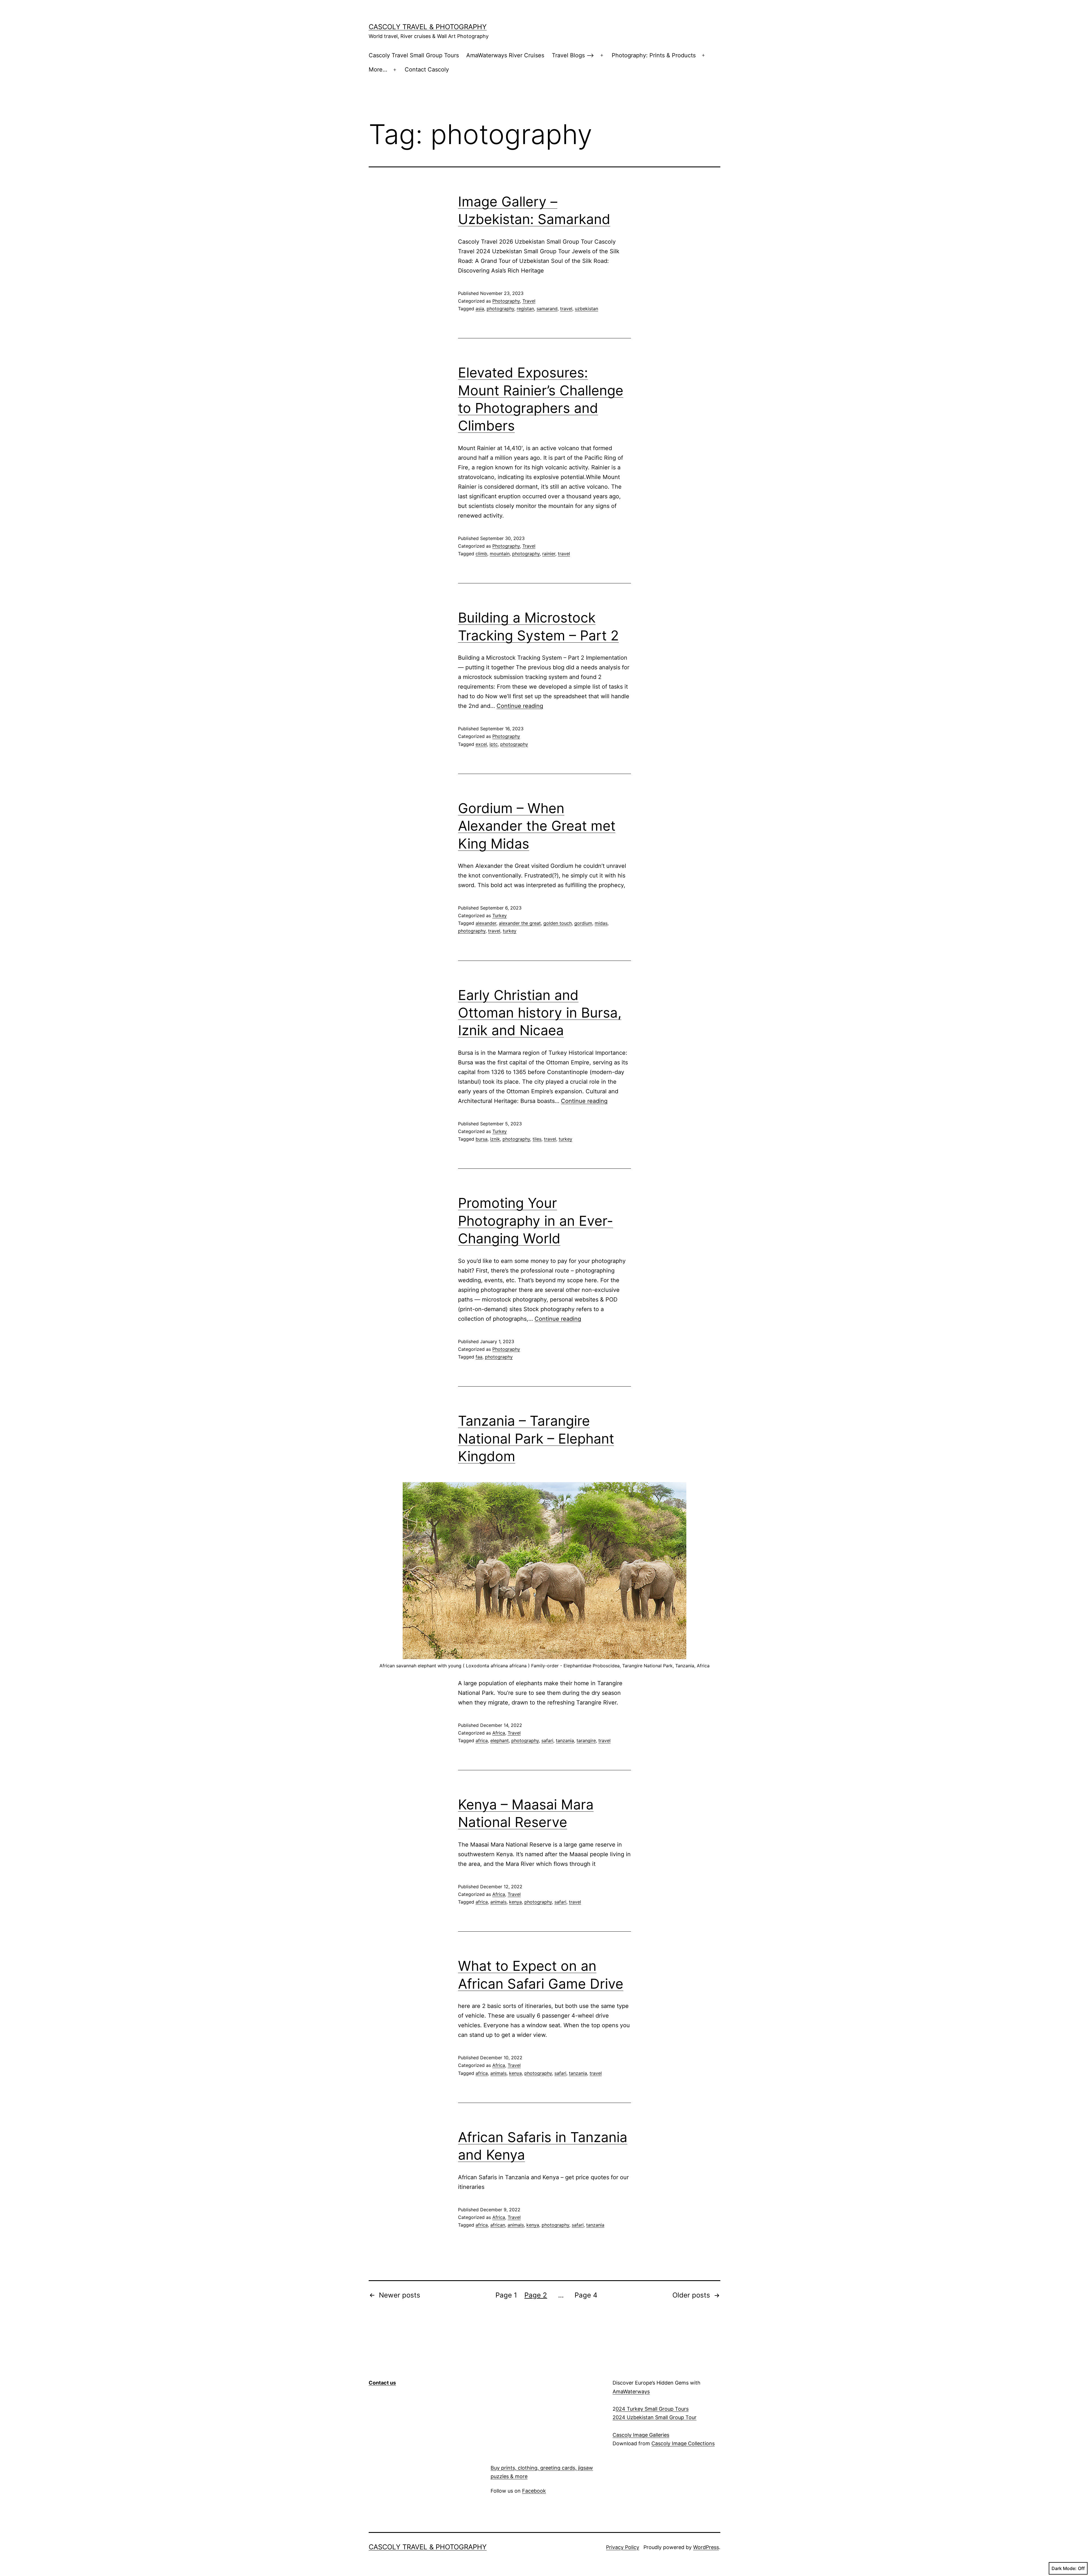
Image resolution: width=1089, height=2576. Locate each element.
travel (566, 309)
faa (479, 1357)
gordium (583, 923)
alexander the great (520, 923)
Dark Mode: (1064, 2568)
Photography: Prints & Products (654, 55)
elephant (500, 1740)
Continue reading (520, 706)
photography (500, 309)
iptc (494, 744)
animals (498, 1902)
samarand (547, 309)
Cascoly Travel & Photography (428, 27)
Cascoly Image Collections (683, 2443)
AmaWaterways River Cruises (505, 55)
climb (481, 554)
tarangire (586, 1740)
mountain (500, 554)
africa (482, 1740)
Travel (529, 301)
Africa (499, 1733)
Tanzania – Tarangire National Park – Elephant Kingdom (536, 1438)
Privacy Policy (623, 2547)
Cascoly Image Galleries (641, 2435)
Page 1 (506, 2295)
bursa (482, 1139)
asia (480, 309)
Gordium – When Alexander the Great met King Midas (537, 826)
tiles (537, 1139)
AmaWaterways (631, 2392)
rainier (549, 554)
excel (481, 744)
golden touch (558, 923)
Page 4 (586, 2295)
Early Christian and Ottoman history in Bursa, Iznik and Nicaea (540, 1013)
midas (601, 923)
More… (378, 69)
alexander (486, 923)
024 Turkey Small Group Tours (652, 2409)
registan (525, 309)
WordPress (706, 2547)
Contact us (382, 2383)
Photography (506, 301)
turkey (510, 931)
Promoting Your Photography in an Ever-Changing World (536, 1221)
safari (547, 1740)
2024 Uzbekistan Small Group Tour (655, 2417)
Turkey (500, 915)
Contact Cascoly (427, 69)
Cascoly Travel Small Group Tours (414, 55)
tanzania (565, 1740)
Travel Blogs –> (573, 55)
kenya (515, 1902)
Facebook (534, 2491)
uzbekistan (586, 309)
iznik (495, 1139)
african (498, 2225)
